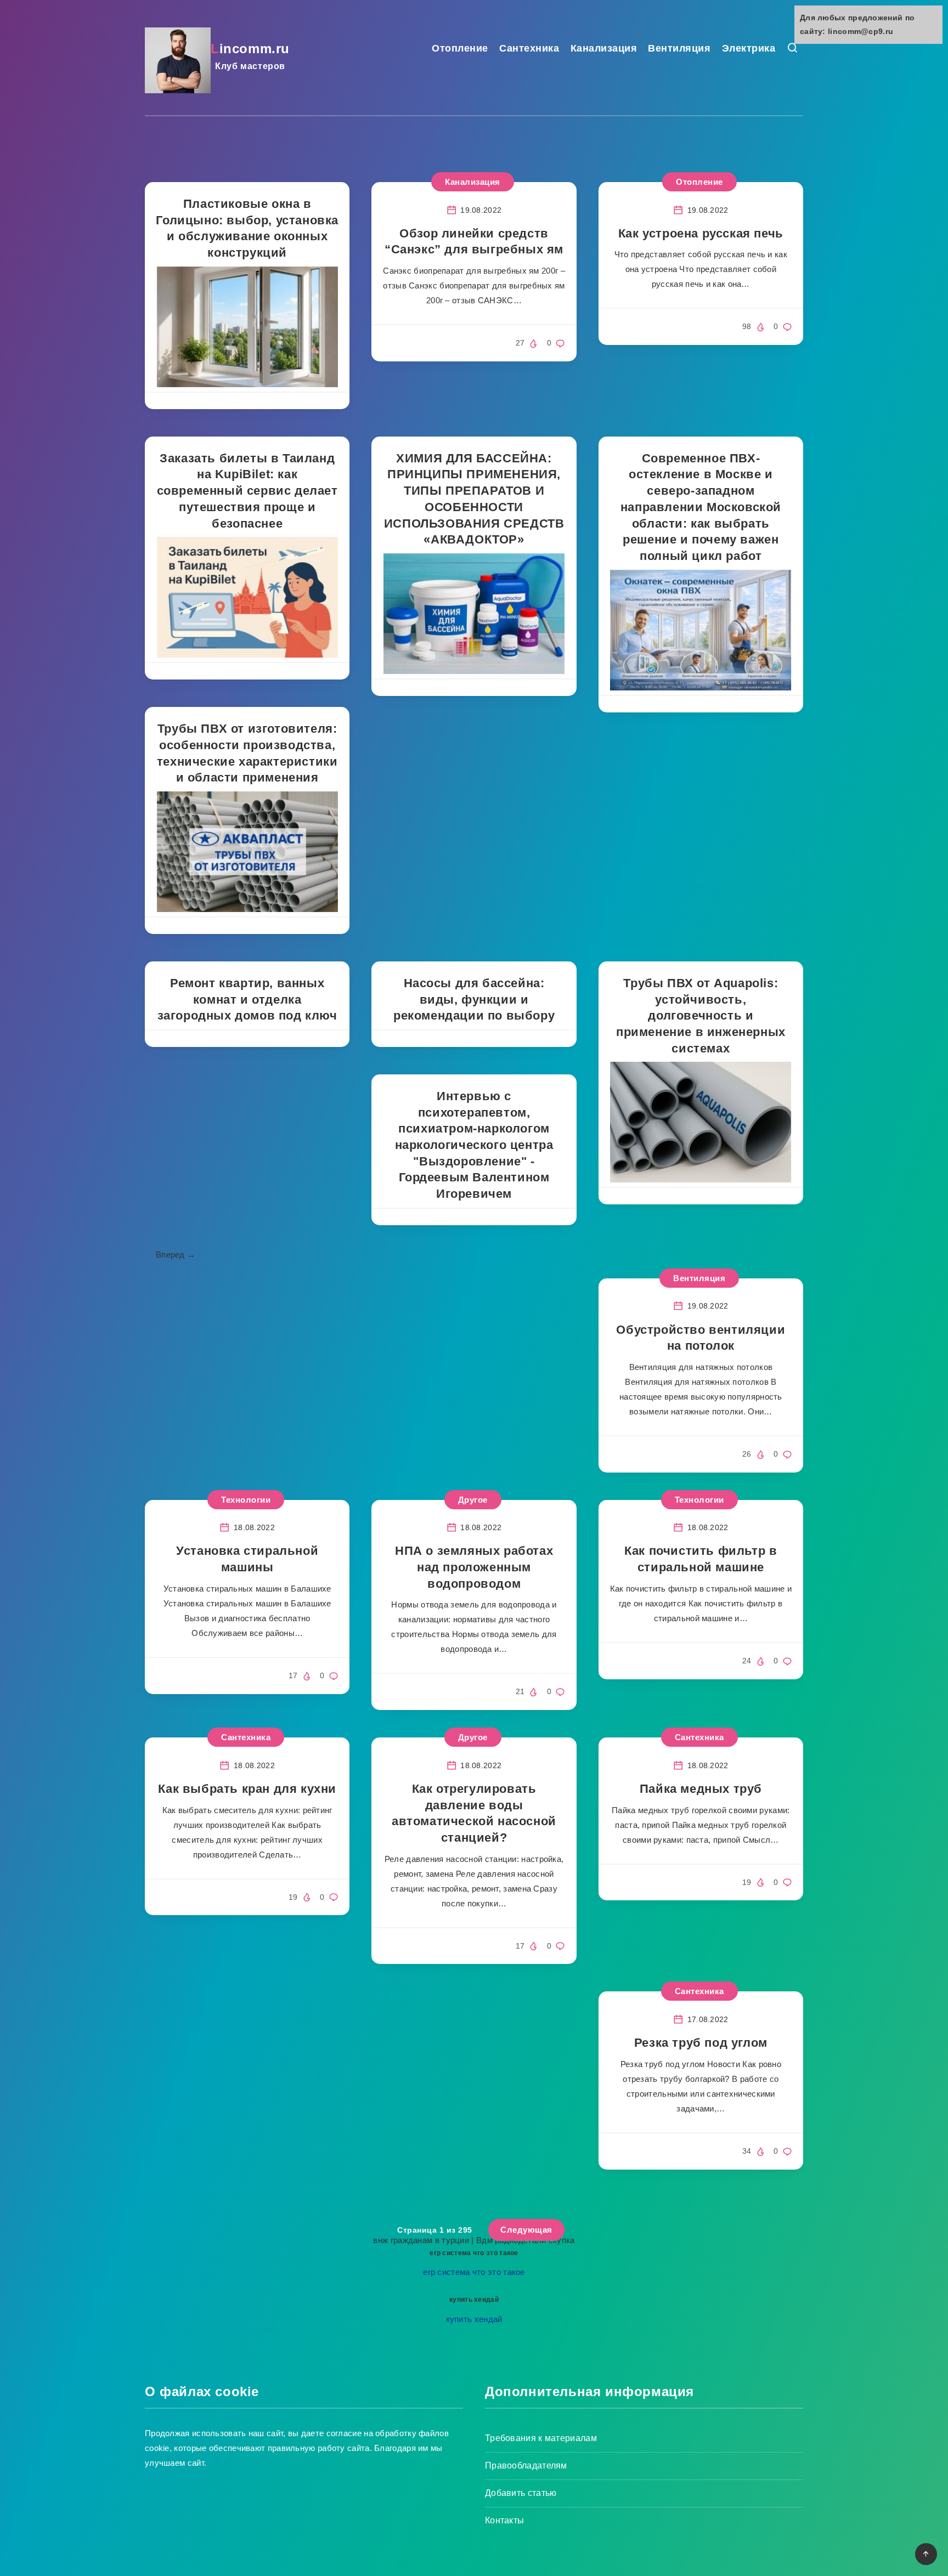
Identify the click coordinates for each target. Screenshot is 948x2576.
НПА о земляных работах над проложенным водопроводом (474, 1567)
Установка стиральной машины (247, 1559)
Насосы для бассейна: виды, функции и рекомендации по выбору (474, 999)
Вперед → (176, 1255)
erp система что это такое (474, 2253)
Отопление (460, 48)
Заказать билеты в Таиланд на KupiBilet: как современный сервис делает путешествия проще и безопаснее (247, 491)
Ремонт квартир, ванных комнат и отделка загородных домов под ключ (247, 999)
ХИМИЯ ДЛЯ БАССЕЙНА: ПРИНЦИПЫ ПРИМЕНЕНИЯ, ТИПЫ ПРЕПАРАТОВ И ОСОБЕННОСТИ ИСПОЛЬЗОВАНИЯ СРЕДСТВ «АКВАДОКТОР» (474, 499)
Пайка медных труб (701, 1789)
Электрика (749, 48)
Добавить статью (521, 2493)
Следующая (526, 2230)
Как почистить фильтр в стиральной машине (701, 1559)
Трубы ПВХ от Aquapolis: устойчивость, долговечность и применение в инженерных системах (701, 1016)
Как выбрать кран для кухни (247, 1789)
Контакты (504, 2520)
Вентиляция (679, 48)
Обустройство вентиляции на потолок (701, 1338)
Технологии (699, 1500)
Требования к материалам (541, 2438)
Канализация (604, 48)
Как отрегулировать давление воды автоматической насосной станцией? (474, 1813)
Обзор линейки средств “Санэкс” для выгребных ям (474, 242)
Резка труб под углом (701, 2043)
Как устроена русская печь (701, 233)
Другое (473, 1500)
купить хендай (474, 2300)
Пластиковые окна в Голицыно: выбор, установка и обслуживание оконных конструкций (247, 228)
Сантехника (529, 48)
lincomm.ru (250, 56)
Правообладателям (526, 2465)
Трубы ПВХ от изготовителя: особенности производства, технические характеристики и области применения (247, 753)
